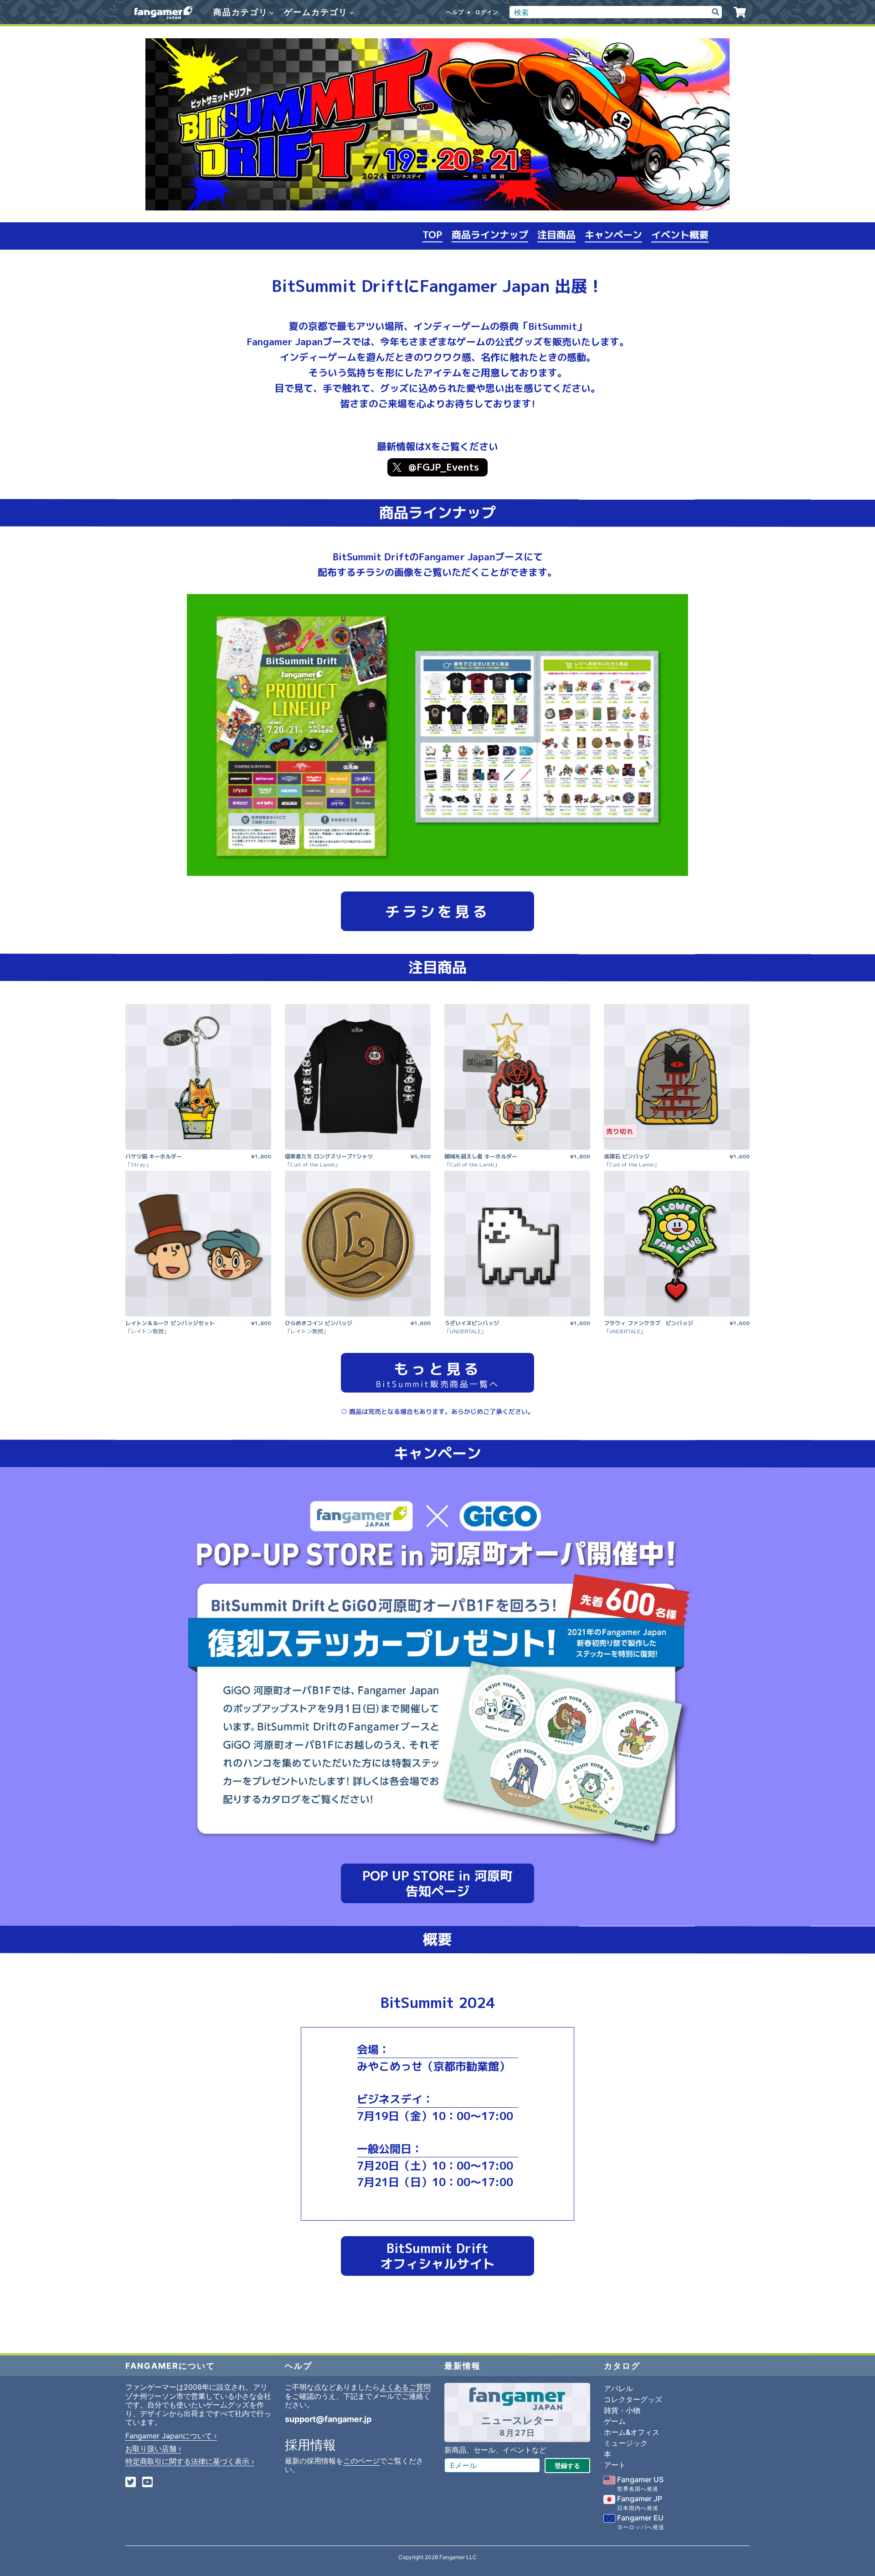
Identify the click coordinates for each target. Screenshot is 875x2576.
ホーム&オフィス (632, 2432)
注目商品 (556, 236)
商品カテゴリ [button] (242, 12)
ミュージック (626, 2443)
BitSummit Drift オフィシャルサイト (437, 2256)
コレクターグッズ (633, 2399)
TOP (432, 235)
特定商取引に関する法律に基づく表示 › (190, 2461)
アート (615, 2465)
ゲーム (615, 2421)
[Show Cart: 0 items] (740, 12)
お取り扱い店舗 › (153, 2448)
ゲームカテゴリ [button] (317, 12)
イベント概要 (680, 236)
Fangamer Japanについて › (171, 2436)
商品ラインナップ (490, 235)
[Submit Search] (715, 12)
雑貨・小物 (622, 2410)
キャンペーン (613, 236)
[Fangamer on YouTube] (147, 2483)
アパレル (618, 2388)
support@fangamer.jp (328, 2419)
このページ (361, 2461)
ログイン (487, 12)
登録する (567, 2466)
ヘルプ (455, 12)
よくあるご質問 (405, 2387)
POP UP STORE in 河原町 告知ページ (437, 1883)
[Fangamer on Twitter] (131, 2483)
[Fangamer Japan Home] (163, 12)
